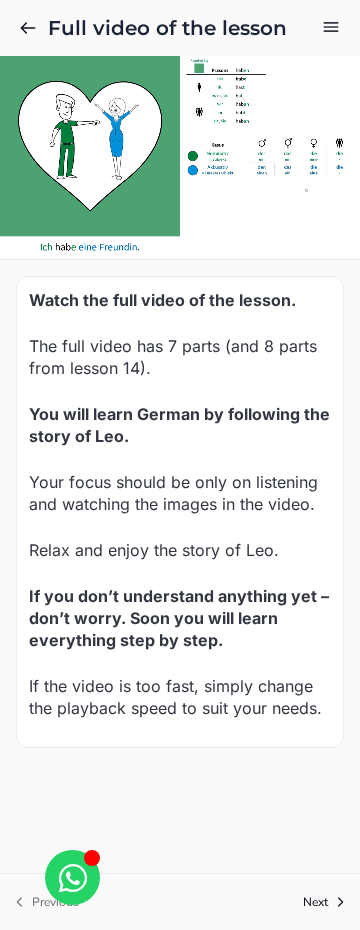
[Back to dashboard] (28, 28)
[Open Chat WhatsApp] (72, 877)
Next (315, 902)
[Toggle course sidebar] (331, 27)
